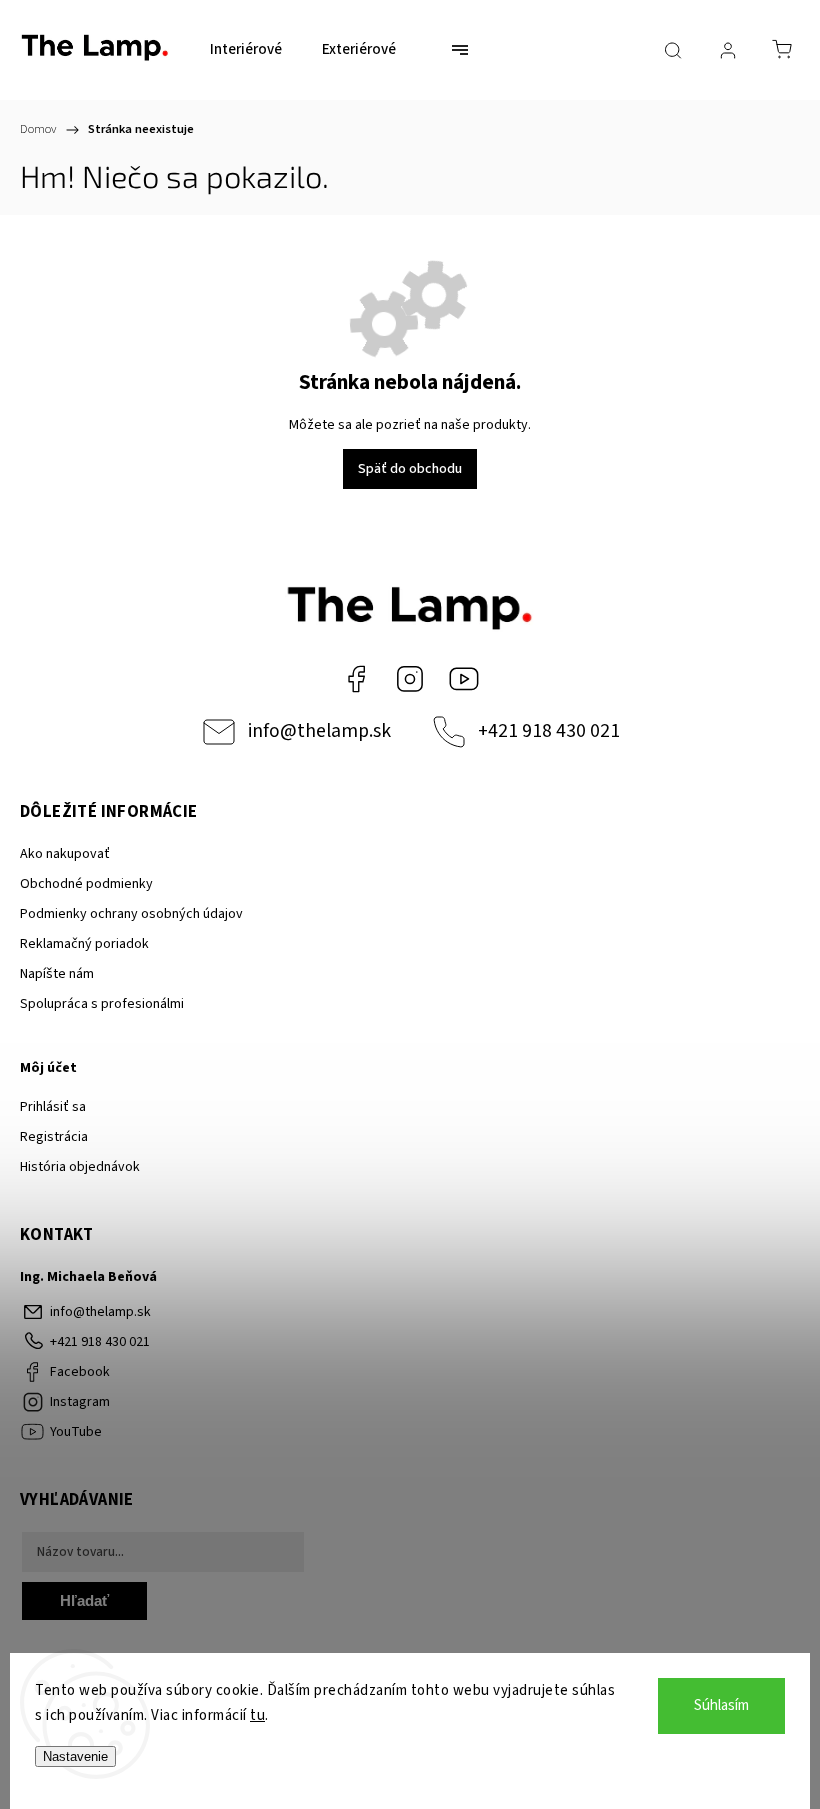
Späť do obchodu (410, 469)
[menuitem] (246, 50)
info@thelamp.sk (319, 731)
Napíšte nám (57, 974)
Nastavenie (75, 1756)
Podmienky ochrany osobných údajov (131, 914)
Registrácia (54, 1137)
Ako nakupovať (65, 854)
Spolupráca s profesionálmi (102, 1004)
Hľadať (84, 1600)
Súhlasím (721, 1705)
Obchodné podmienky (86, 884)
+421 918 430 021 (549, 731)
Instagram (410, 679)
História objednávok (80, 1167)
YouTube (464, 679)
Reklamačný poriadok (84, 944)
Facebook (356, 679)
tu (257, 1715)
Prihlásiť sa (53, 1107)
